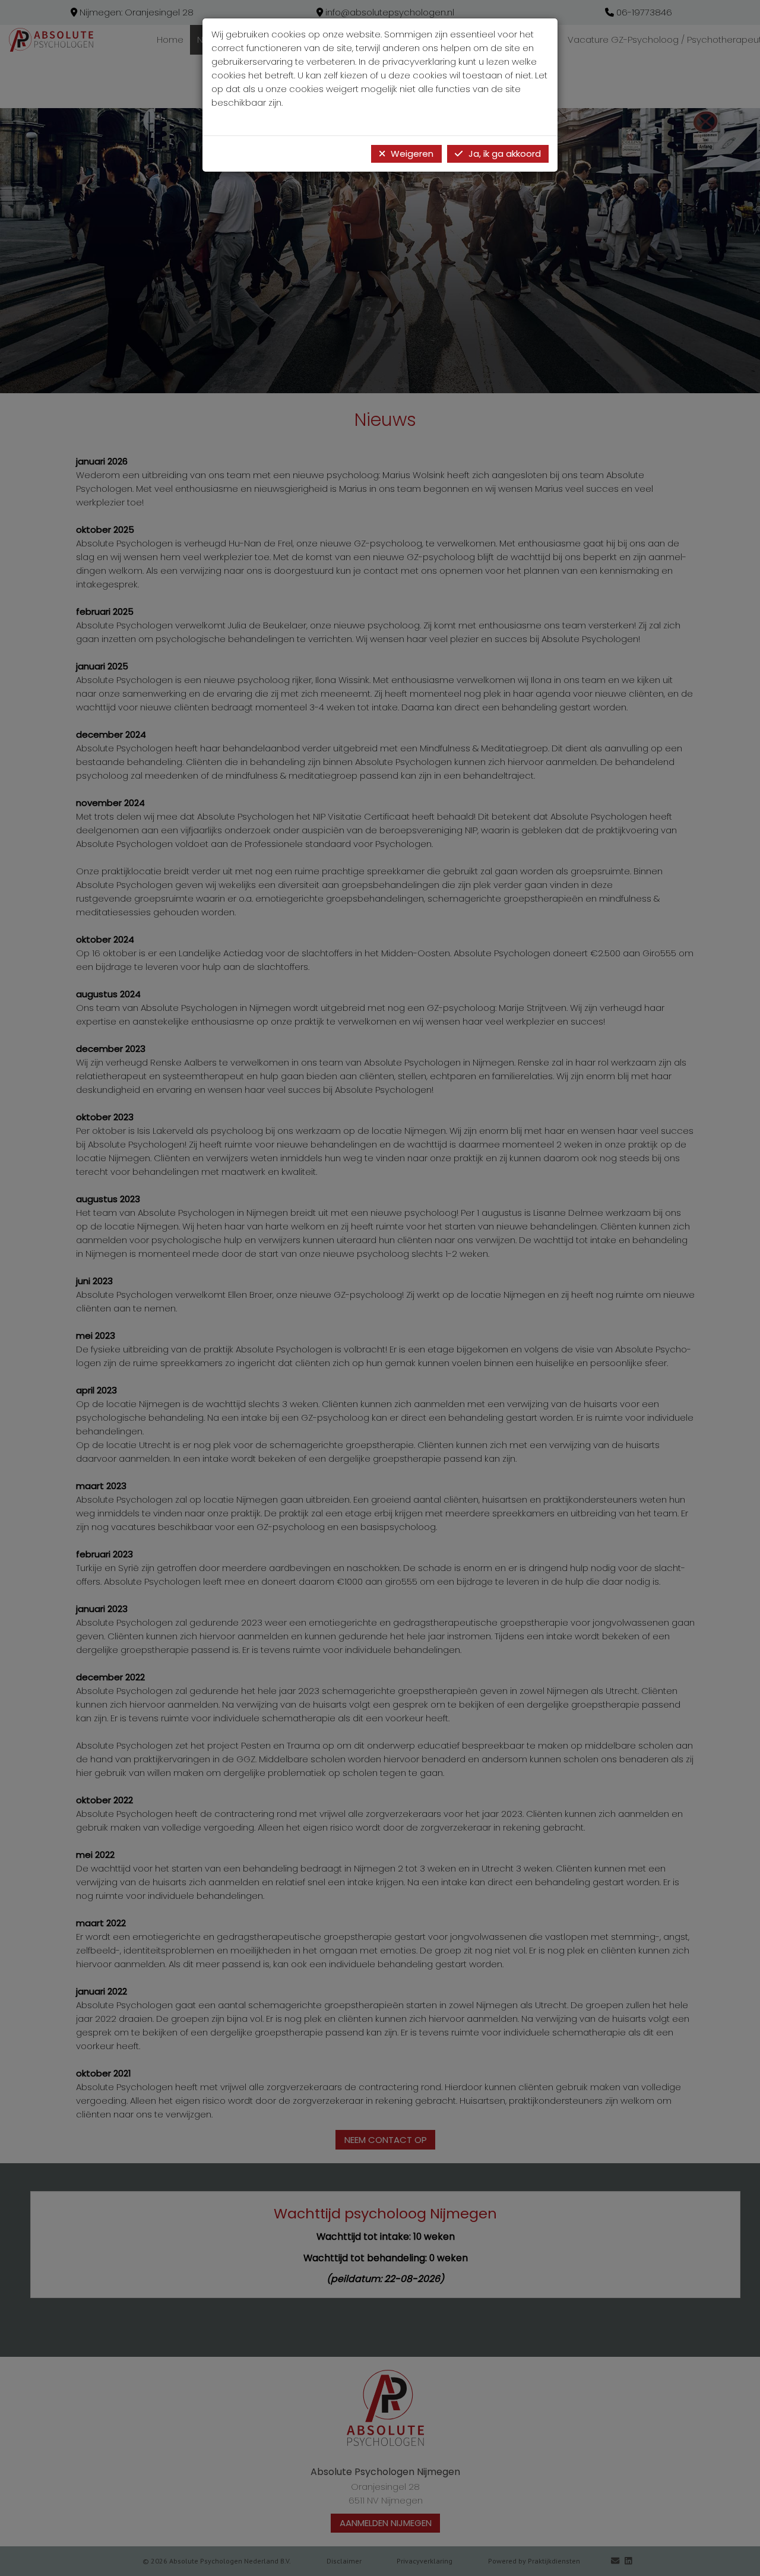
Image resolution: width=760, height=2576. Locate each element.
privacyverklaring (419, 61)
